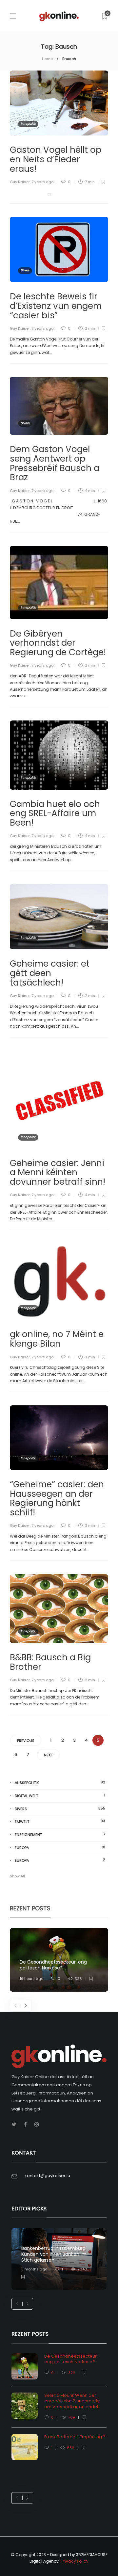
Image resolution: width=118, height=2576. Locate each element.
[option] (59, 1960)
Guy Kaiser (20, 182)
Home (47, 59)
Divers (25, 270)
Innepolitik (28, 124)
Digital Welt (60, 1796)
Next (48, 1755)
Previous (26, 1741)
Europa (60, 1848)
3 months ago (34, 2269)
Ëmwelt (60, 1821)
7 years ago (42, 182)
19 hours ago (31, 1979)
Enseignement (60, 1834)
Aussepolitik (60, 1783)
